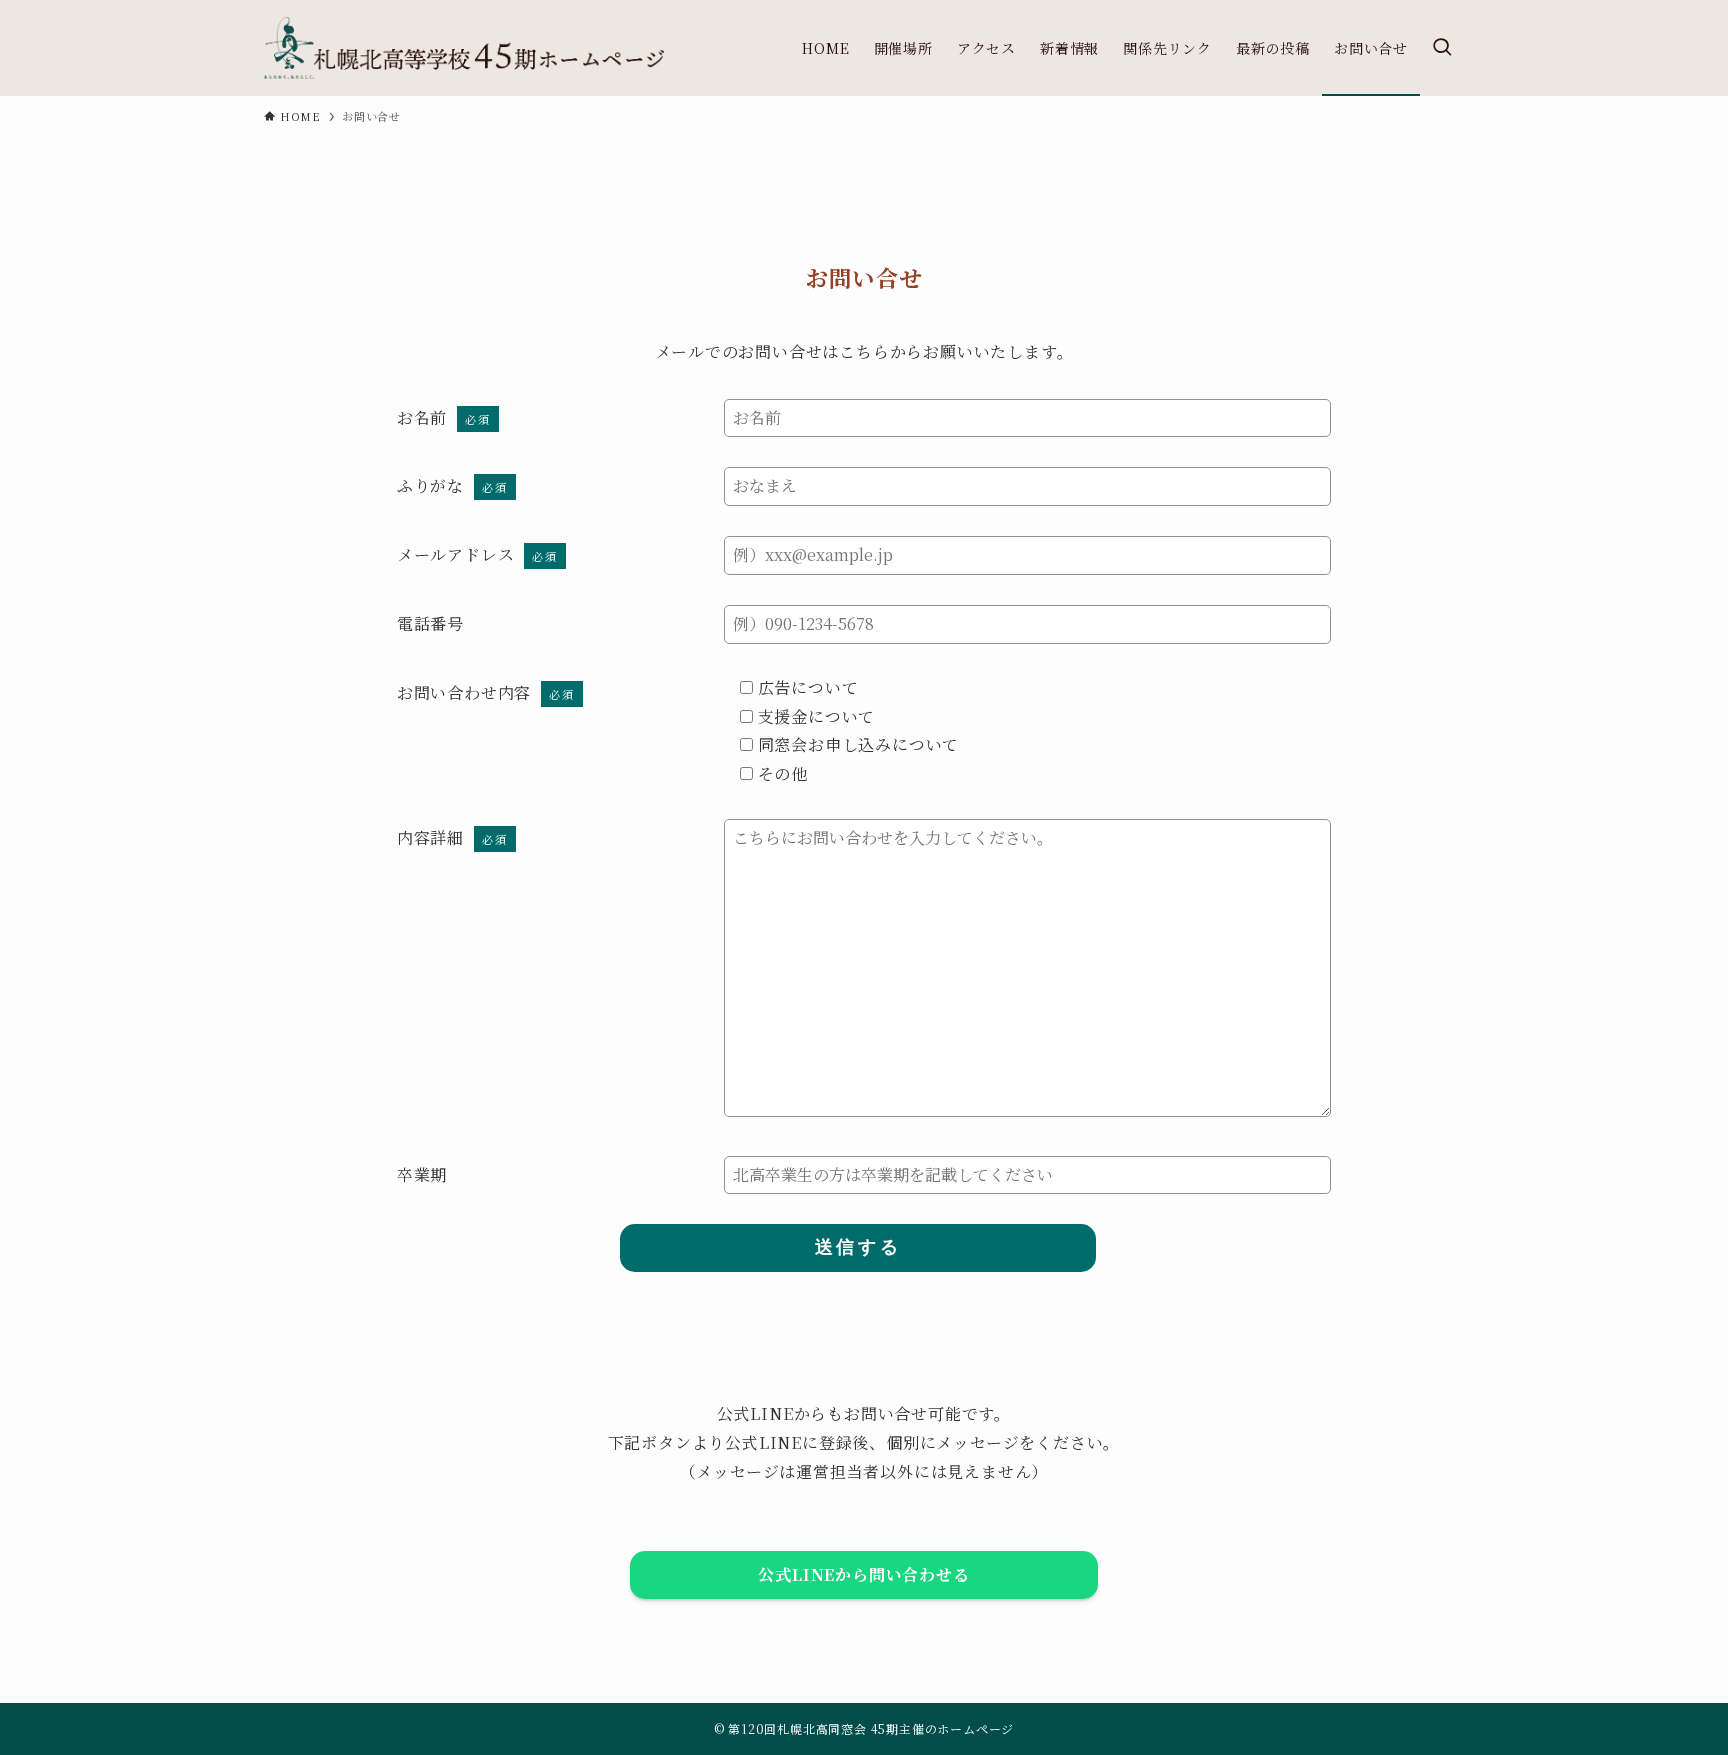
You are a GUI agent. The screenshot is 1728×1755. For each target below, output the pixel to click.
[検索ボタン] (1442, 48)
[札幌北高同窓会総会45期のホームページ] (464, 48)
